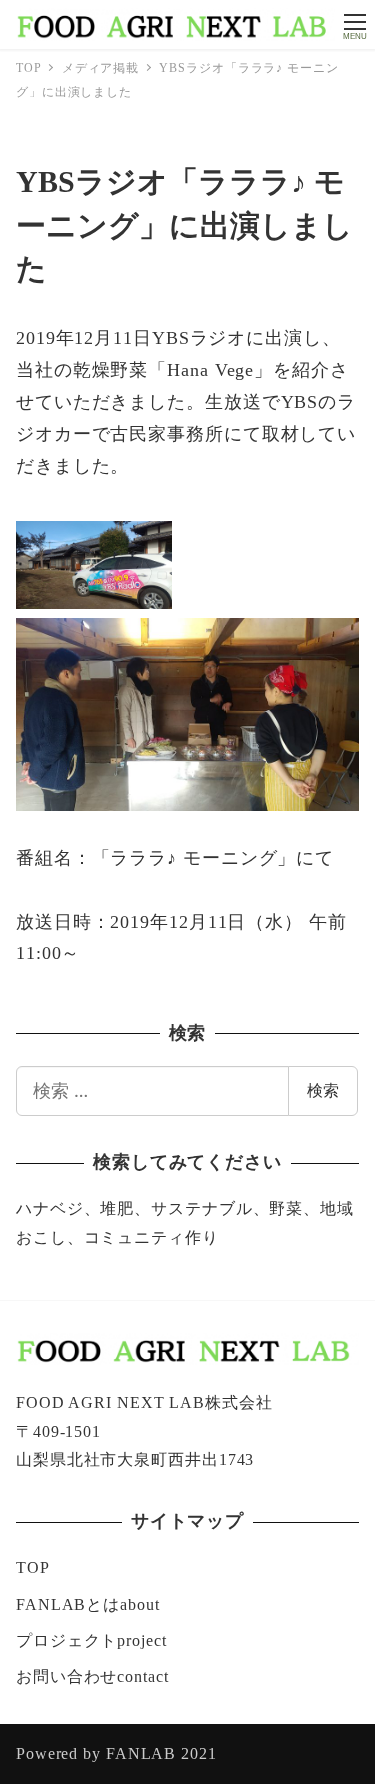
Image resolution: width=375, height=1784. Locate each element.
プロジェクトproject (91, 1640)
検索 (323, 1090)
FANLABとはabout (88, 1604)
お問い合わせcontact (92, 1676)
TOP (33, 1567)
